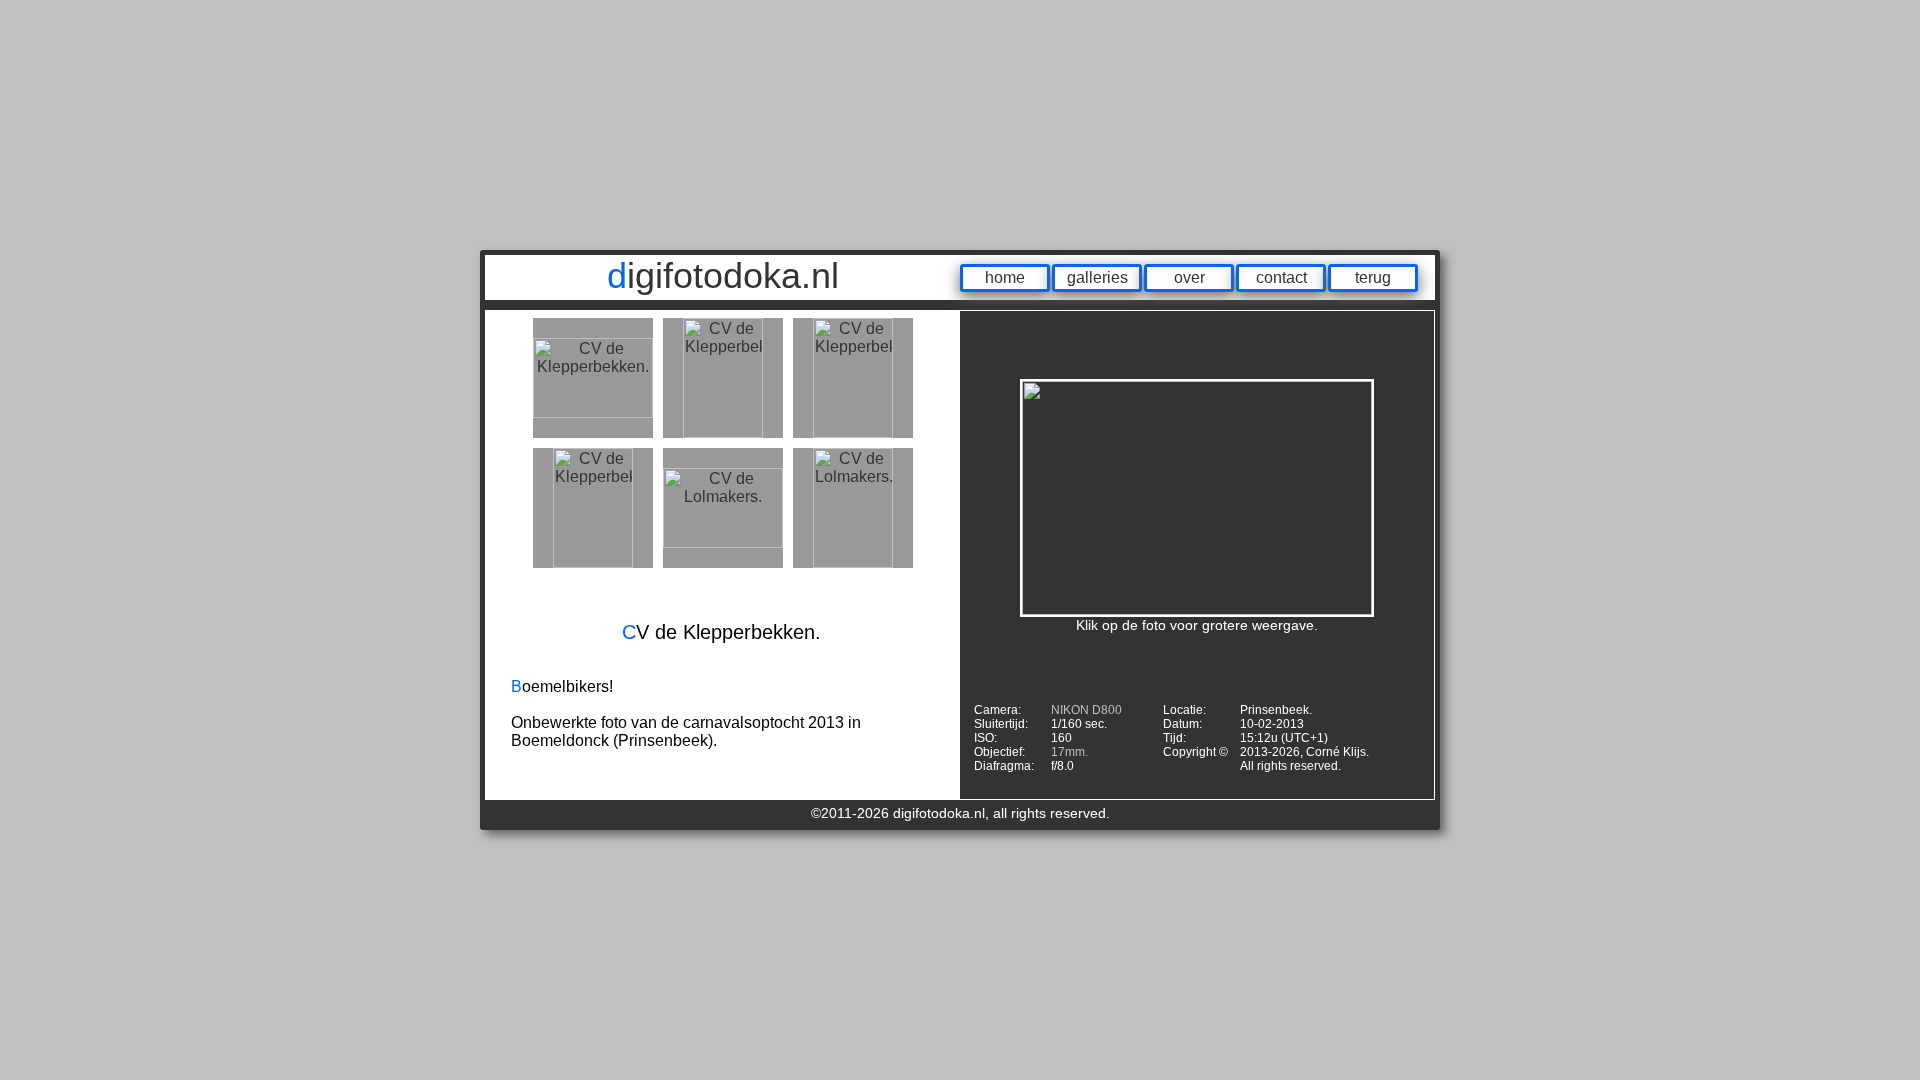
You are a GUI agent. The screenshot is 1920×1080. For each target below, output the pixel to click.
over (1189, 277)
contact (1281, 277)
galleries (1097, 277)
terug (1373, 277)
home (1005, 277)
